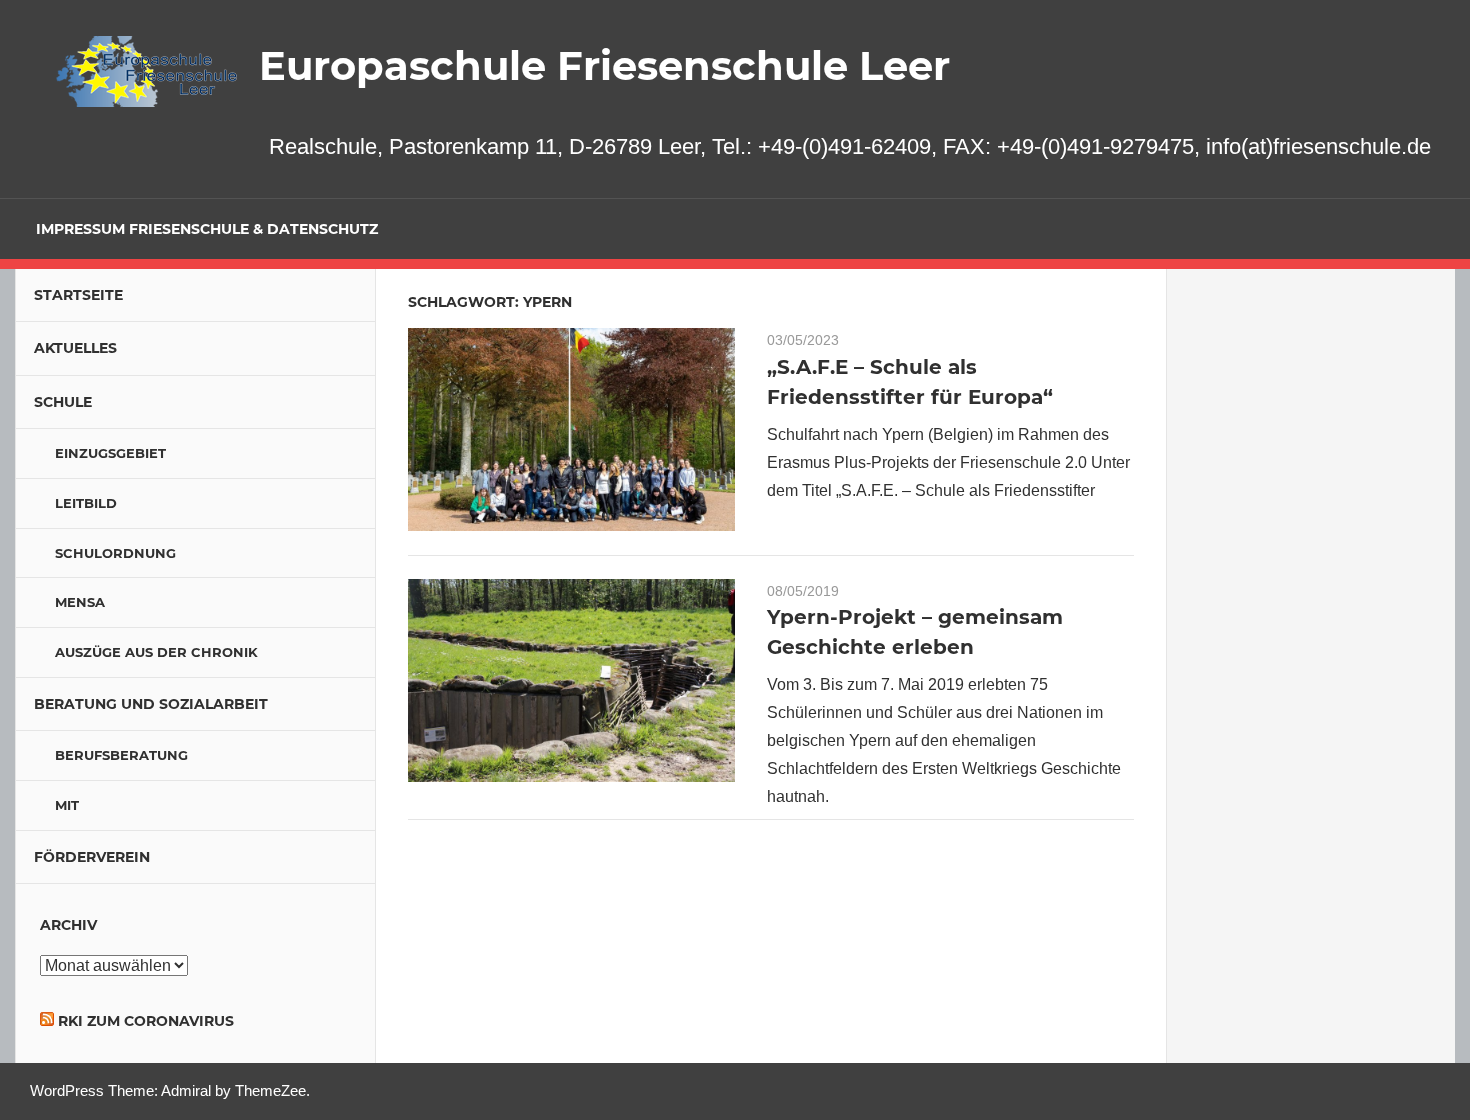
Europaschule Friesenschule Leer (604, 65)
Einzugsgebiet (110, 453)
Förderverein (92, 857)
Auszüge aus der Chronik (156, 652)
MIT (67, 805)
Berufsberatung (121, 755)
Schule (63, 402)
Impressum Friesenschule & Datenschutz (207, 229)
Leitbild (86, 503)
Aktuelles (75, 348)
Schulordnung (115, 553)
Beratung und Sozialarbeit (151, 704)
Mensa (80, 602)
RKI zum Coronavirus (146, 1021)
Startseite (78, 295)
